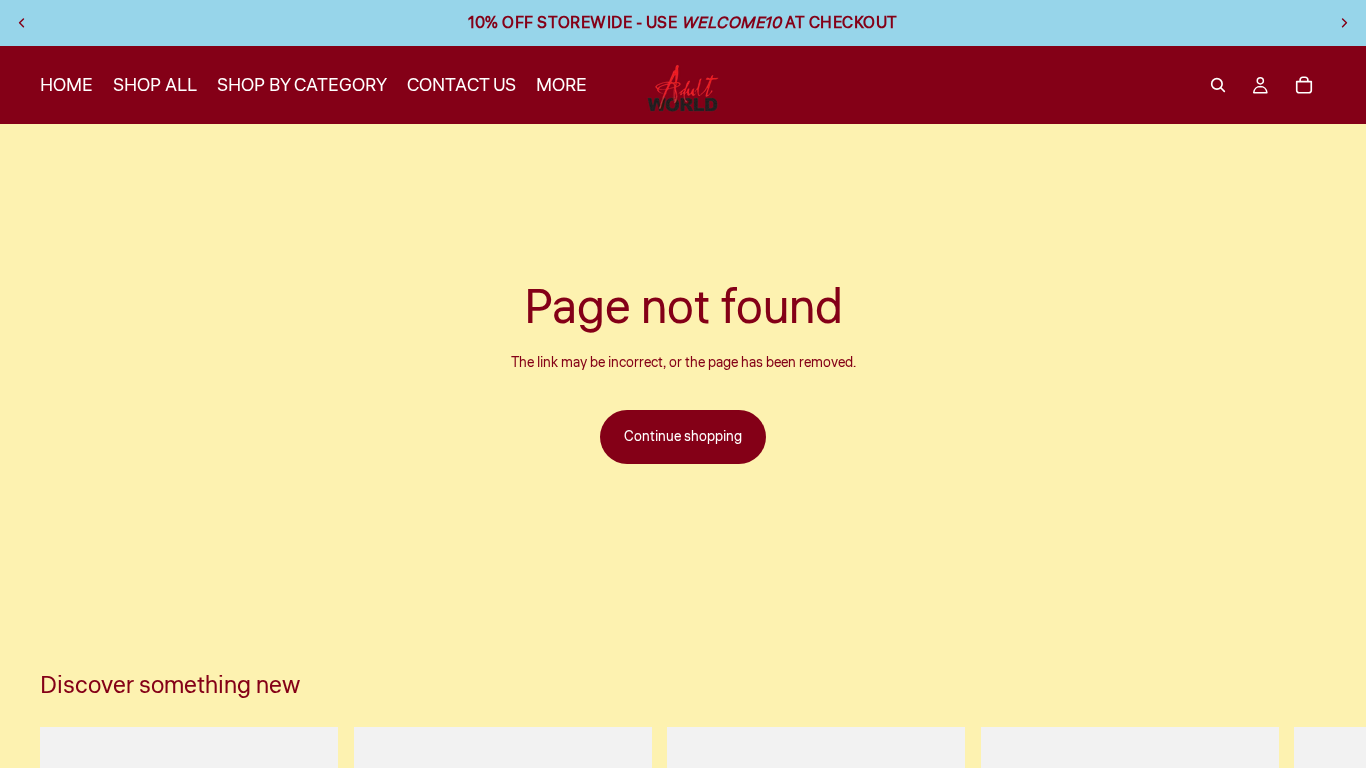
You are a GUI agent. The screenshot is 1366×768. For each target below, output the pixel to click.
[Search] (1218, 85)
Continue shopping (683, 437)
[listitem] (561, 85)
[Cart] (1304, 85)
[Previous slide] (22, 23)
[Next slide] (1344, 23)
